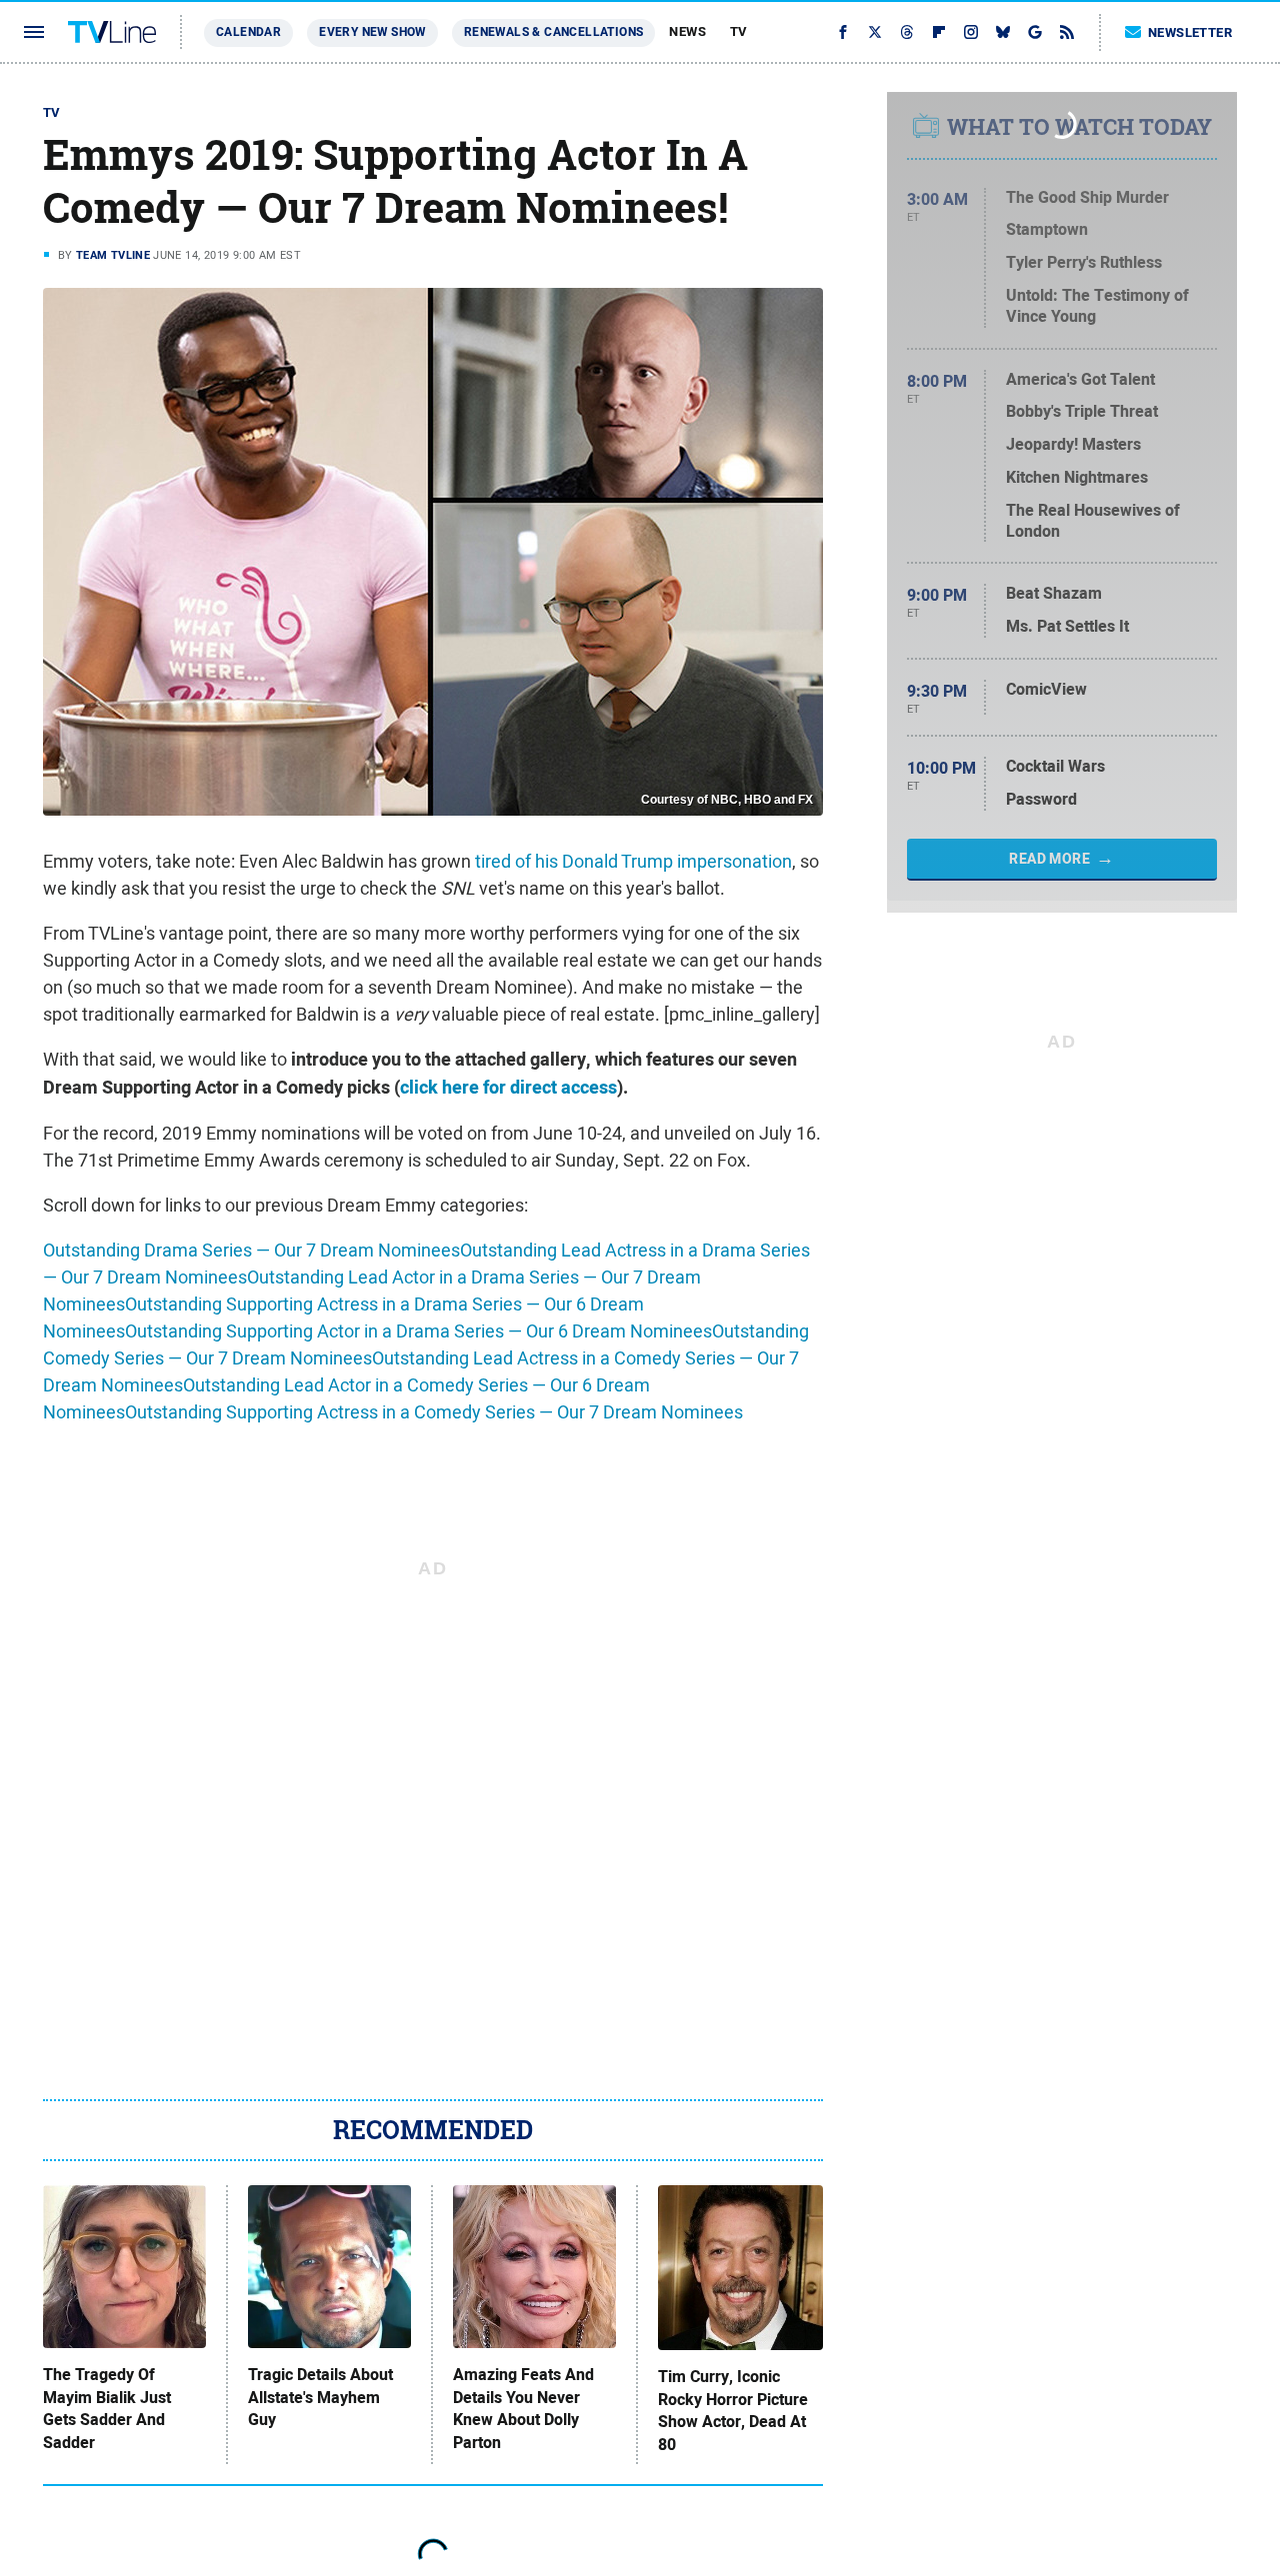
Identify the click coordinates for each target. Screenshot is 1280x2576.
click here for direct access (508, 1088)
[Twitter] (875, 32)
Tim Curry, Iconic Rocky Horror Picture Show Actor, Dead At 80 (733, 2411)
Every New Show (372, 32)
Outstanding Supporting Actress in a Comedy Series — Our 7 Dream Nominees (434, 1412)
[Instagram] (971, 32)
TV (739, 31)
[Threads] (907, 32)
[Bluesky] (1003, 32)
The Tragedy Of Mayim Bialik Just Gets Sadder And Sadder (107, 2409)
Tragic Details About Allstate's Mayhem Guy (320, 2398)
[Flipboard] (939, 32)
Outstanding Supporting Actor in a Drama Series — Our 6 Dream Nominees (418, 1331)
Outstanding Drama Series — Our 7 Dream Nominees (251, 1250)
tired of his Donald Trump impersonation (633, 861)
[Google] (1035, 32)
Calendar (248, 32)
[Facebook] (843, 32)
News (687, 31)
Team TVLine (113, 255)
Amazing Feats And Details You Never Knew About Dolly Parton (523, 2409)
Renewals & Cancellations (554, 32)
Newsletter (1190, 32)
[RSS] (1067, 32)
